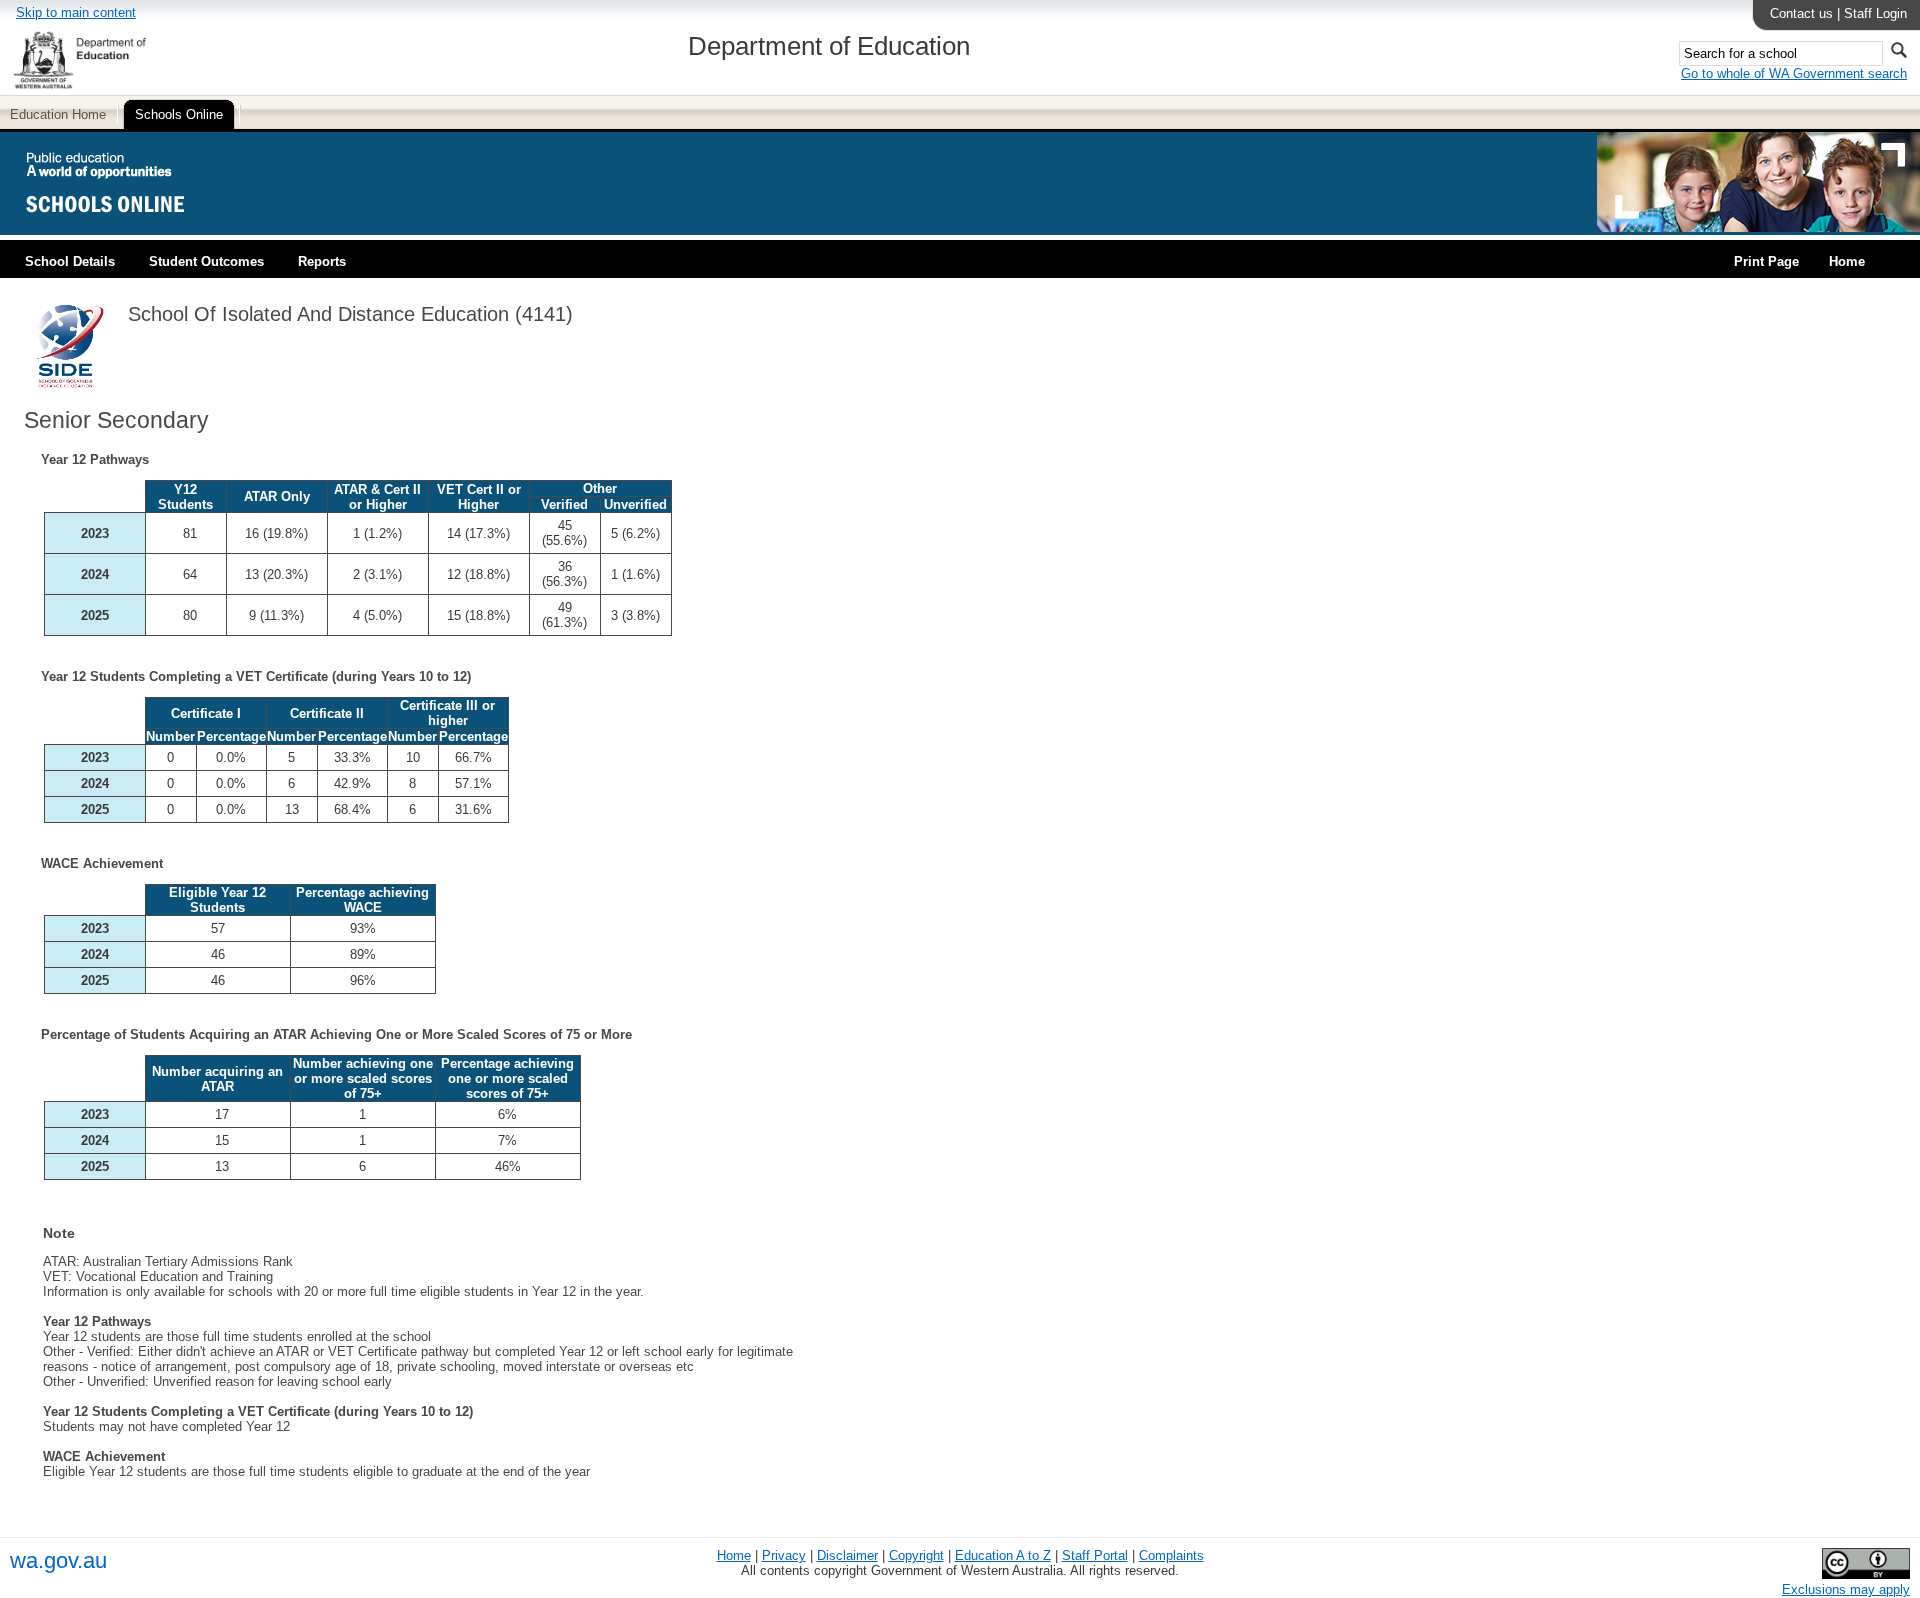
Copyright (916, 1555)
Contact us (1801, 13)
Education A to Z (1003, 1555)
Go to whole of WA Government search (1794, 73)
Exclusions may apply (1846, 1589)
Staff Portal (1095, 1555)
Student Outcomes (206, 261)
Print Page (1766, 261)
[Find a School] (122, 227)
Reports (322, 261)
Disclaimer (847, 1555)
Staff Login (1875, 13)
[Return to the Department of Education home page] (79, 85)
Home (1847, 261)
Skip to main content (76, 12)
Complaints (1171, 1555)
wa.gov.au (58, 1560)
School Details (70, 261)
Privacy (784, 1555)
